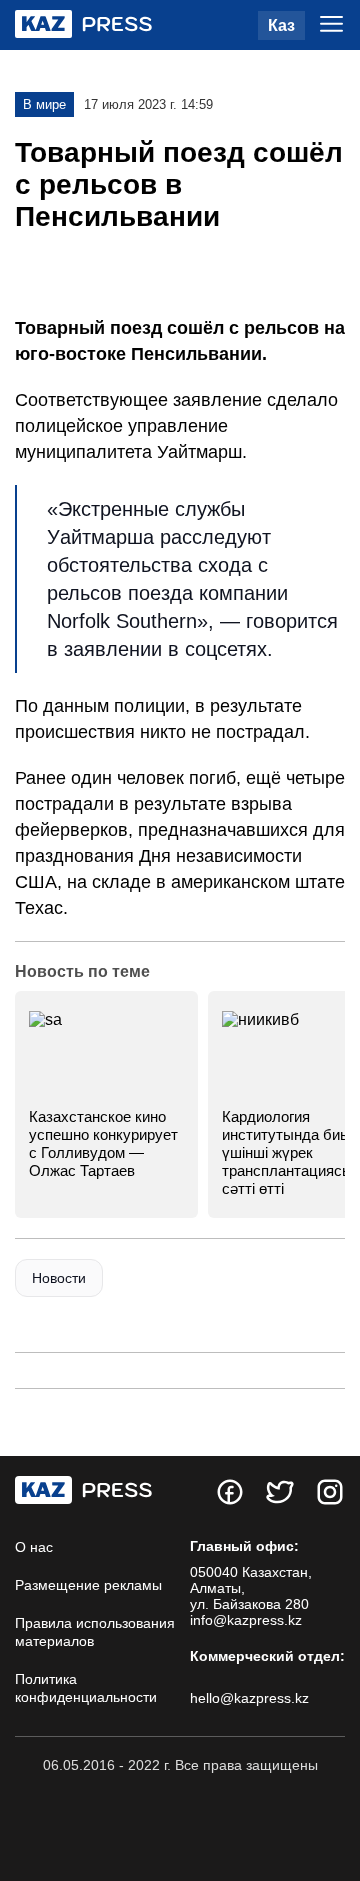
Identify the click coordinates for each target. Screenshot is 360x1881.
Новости (59, 1278)
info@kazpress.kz (246, 1620)
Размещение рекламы (88, 1585)
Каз (281, 25)
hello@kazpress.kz (249, 1698)
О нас (34, 1547)
